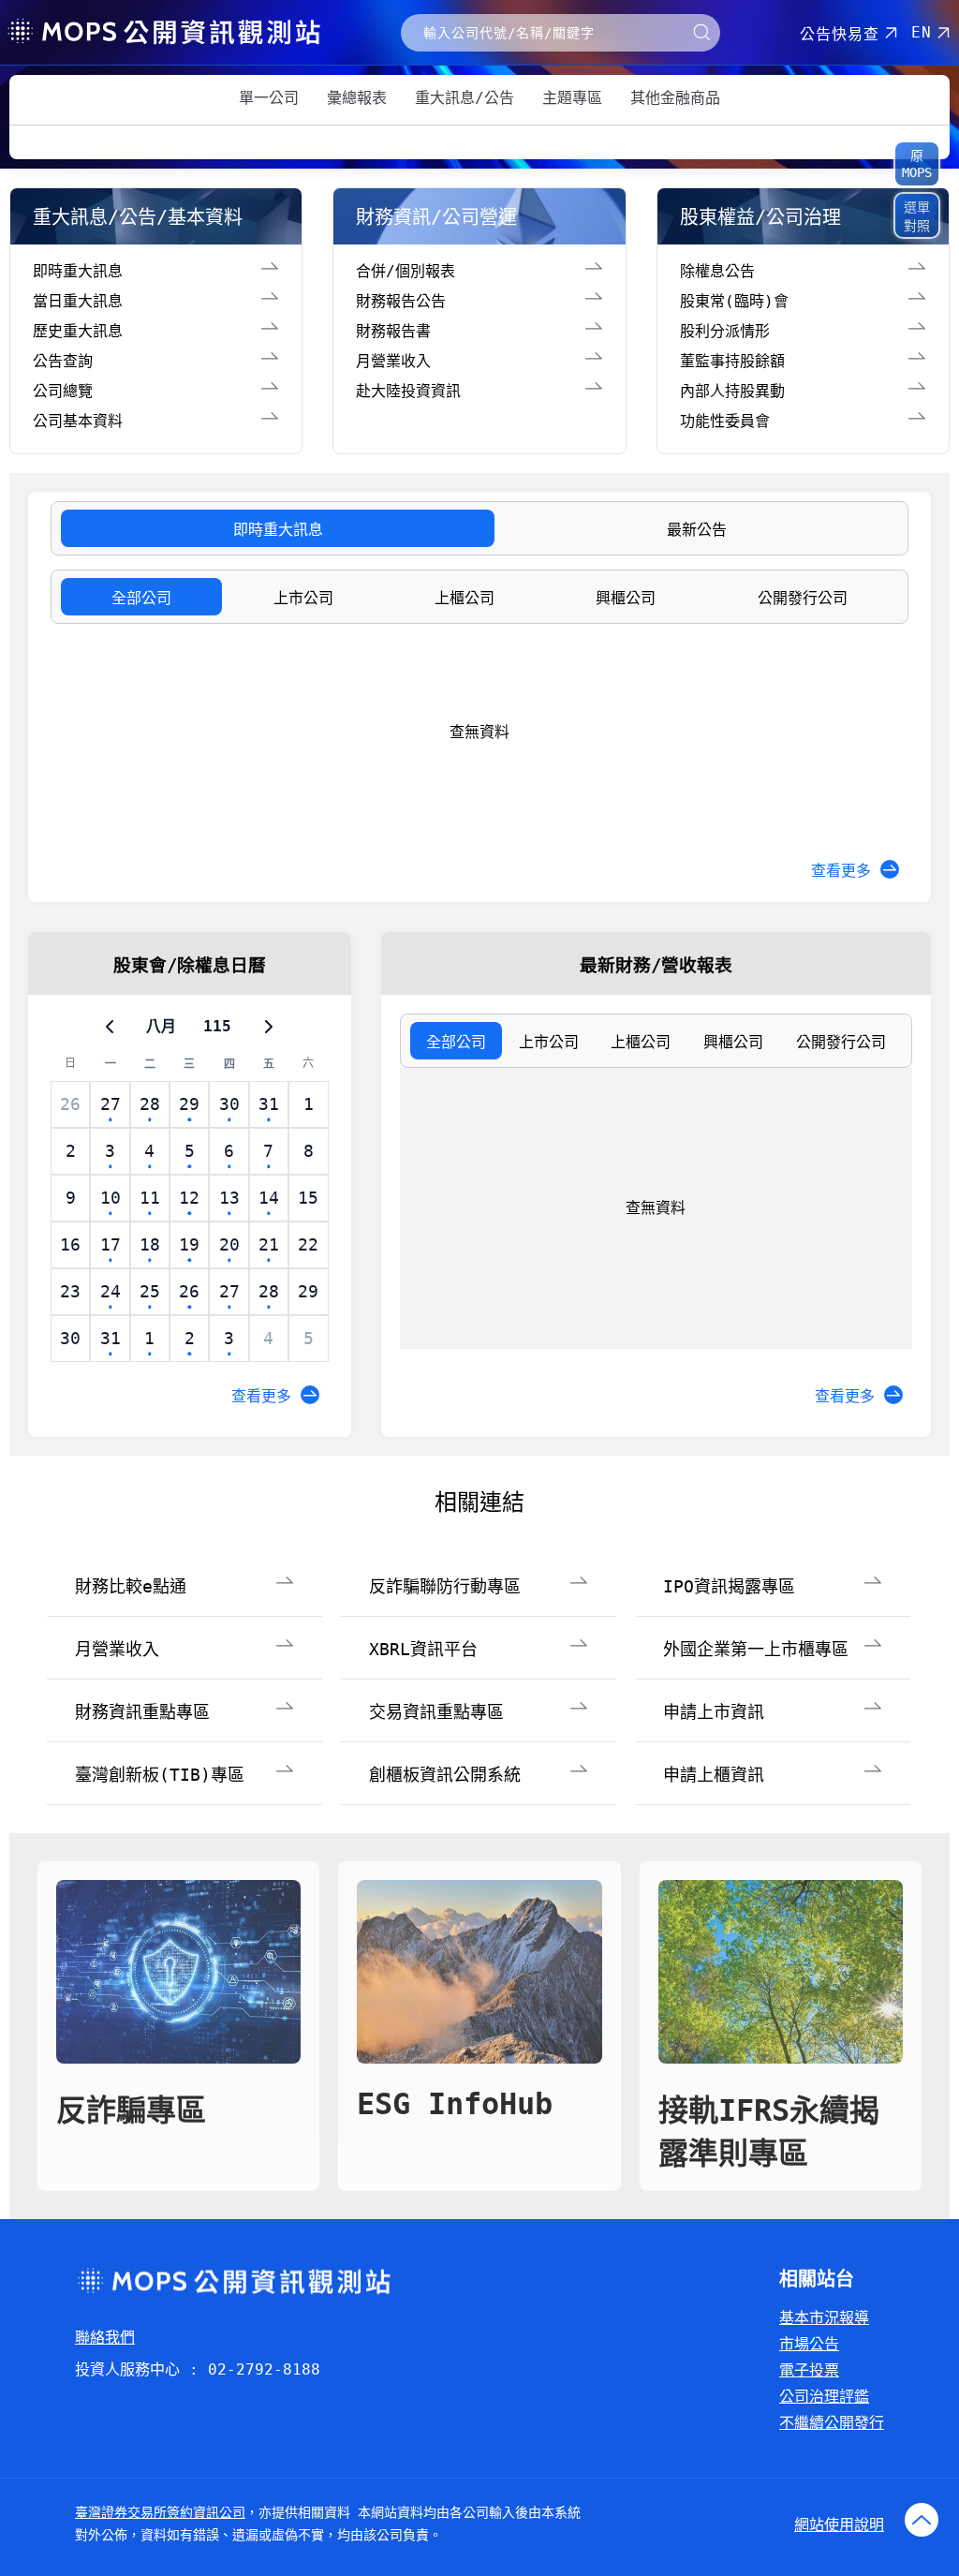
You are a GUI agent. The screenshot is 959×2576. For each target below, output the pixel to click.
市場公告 (809, 2344)
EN (922, 32)
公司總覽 (63, 391)
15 (308, 1198)
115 (217, 1026)
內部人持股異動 (732, 391)
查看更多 (841, 871)
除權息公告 (717, 271)
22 (308, 1244)
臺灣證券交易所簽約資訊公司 (160, 2512)
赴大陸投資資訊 (408, 391)
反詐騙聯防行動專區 (445, 1586)
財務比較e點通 (131, 1586)
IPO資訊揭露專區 (729, 1586)
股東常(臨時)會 (734, 301)
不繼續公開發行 (832, 2423)
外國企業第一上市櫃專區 (756, 1649)
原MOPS (917, 164)
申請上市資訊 (714, 1712)
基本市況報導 (824, 2318)
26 (70, 1104)
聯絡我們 (105, 2338)
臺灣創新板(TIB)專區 (160, 1775)
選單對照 (917, 216)
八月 (161, 1026)
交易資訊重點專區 (436, 1712)
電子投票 (809, 2370)
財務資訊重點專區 (142, 1712)
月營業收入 (393, 361)
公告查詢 (63, 361)
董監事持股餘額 (732, 361)
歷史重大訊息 (78, 331)
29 (308, 1291)
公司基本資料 (78, 421)
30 (70, 1338)
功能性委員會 (725, 421)
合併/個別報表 (406, 271)
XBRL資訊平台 (423, 1649)
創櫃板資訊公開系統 (445, 1775)
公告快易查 (840, 34)
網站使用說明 (839, 2525)
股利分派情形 (725, 331)
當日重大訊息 (78, 301)
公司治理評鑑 (824, 2397)
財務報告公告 (401, 301)
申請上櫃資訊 (714, 1775)
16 (70, 1244)
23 (70, 1291)
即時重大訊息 (78, 271)
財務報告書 (393, 331)
